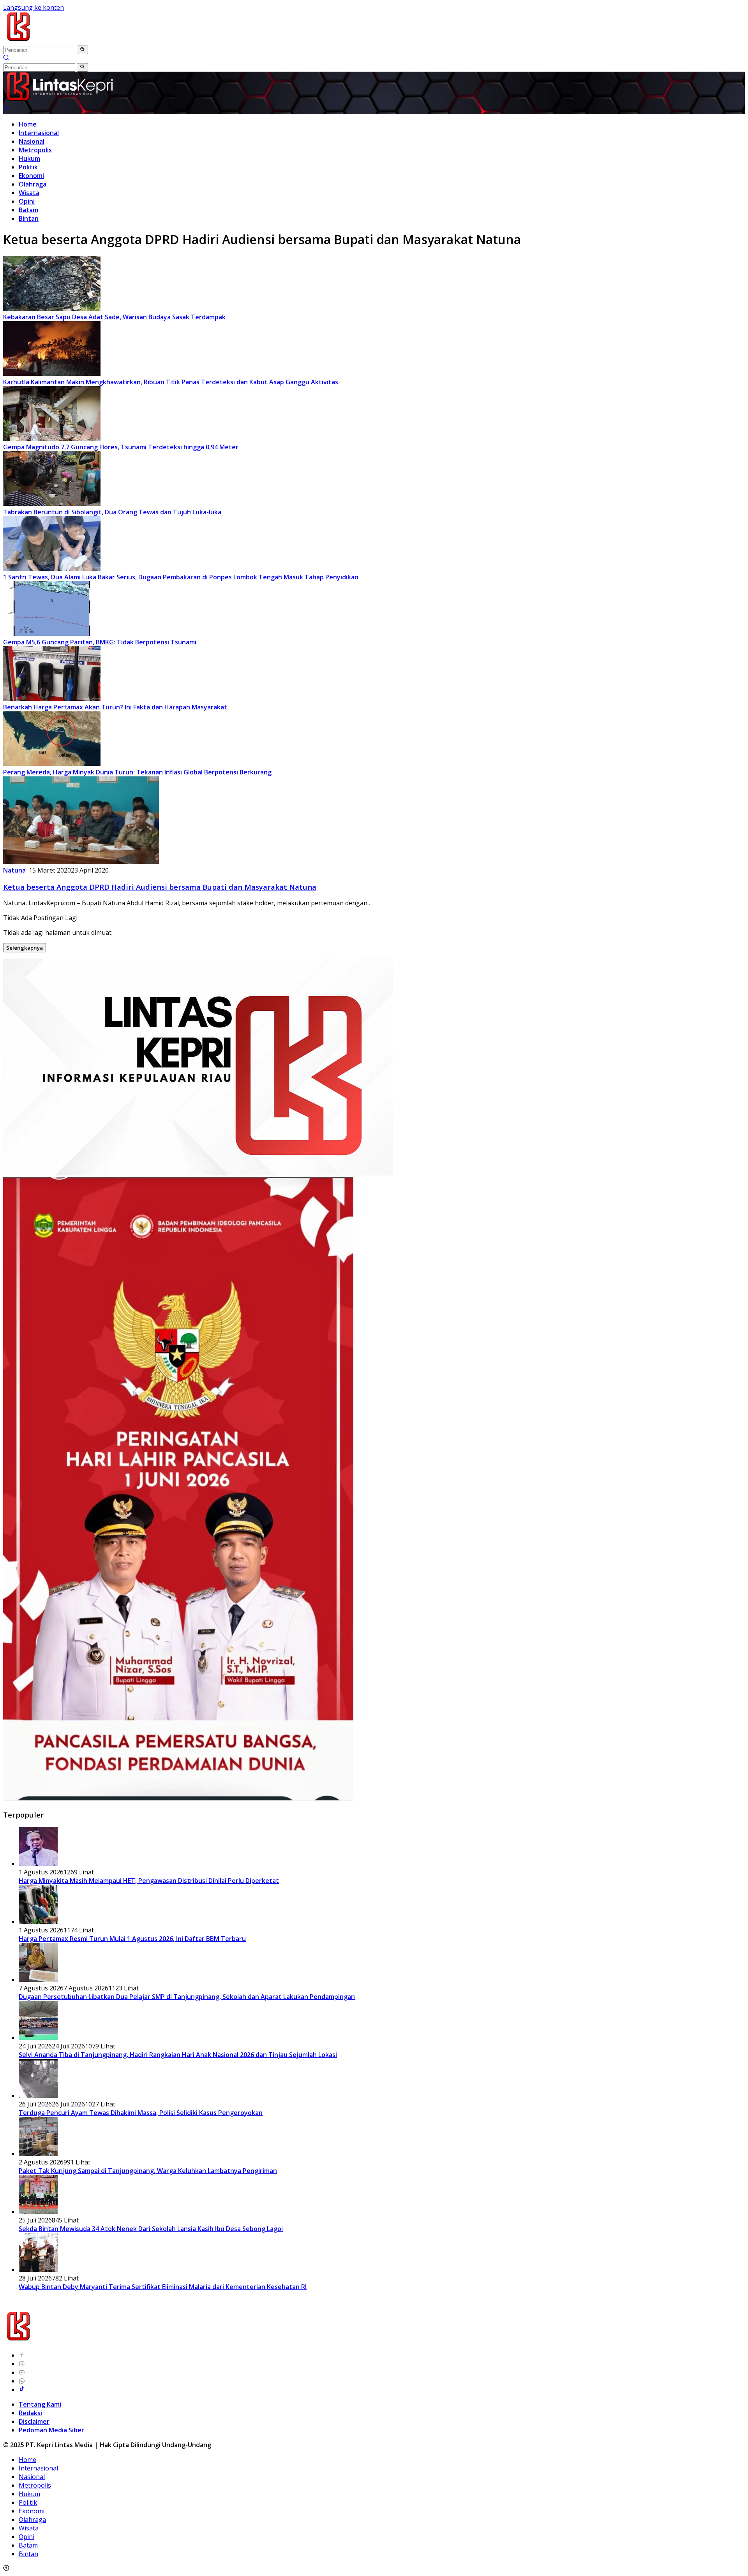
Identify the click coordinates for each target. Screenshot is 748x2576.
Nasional (32, 141)
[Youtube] (22, 2372)
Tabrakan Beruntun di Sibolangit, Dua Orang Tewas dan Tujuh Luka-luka (112, 512)
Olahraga (33, 184)
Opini (27, 201)
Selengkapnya (25, 948)
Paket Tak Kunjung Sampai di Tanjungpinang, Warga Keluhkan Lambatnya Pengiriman (148, 2171)
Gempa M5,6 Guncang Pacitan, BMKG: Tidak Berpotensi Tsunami (100, 642)
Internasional (39, 133)
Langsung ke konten (34, 7)
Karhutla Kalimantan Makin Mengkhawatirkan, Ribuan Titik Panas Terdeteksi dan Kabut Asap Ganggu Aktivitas (171, 382)
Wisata (29, 193)
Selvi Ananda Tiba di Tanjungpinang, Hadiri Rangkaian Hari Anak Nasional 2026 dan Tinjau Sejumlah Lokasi (178, 2055)
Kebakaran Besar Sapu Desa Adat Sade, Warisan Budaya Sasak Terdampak (114, 317)
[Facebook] (22, 2355)
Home (28, 124)
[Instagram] (22, 2364)
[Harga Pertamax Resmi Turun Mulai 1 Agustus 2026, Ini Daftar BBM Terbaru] (38, 1921)
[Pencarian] (6, 58)
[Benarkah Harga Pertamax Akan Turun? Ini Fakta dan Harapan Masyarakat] (52, 699)
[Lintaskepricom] (71, 41)
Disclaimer (34, 2421)
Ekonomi (31, 176)
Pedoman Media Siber (51, 2430)
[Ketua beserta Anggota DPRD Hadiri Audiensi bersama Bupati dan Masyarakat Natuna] (81, 862)
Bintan (29, 218)
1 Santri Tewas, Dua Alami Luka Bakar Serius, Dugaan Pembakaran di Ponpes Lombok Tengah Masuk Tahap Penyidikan (181, 577)
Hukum (29, 158)
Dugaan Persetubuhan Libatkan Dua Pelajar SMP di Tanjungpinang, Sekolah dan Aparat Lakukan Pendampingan (187, 1997)
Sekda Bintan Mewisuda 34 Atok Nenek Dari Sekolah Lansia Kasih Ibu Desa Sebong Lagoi (151, 2229)
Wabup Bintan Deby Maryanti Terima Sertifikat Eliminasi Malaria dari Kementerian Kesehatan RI (163, 2287)
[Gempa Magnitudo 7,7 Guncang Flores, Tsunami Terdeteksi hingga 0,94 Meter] (52, 438)
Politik (28, 167)
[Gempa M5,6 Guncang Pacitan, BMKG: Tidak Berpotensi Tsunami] (52, 633)
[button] (82, 50)
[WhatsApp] (22, 2381)
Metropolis (35, 150)
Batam (28, 210)
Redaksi (30, 2413)
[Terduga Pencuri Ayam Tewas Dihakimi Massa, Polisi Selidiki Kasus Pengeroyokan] (38, 2096)
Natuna (14, 870)
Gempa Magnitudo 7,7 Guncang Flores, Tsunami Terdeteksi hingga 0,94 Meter (121, 447)
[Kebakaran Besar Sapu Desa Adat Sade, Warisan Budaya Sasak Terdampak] (52, 308)
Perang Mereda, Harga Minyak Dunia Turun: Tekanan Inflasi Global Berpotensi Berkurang (137, 772)
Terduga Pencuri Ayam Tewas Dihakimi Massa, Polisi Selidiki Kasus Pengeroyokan (141, 2113)
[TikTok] (22, 2389)
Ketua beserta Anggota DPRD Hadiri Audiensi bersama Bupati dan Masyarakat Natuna (160, 887)
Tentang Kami (40, 2404)
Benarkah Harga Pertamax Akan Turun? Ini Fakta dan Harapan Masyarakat (115, 707)
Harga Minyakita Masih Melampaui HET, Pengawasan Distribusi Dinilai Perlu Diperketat (149, 1881)
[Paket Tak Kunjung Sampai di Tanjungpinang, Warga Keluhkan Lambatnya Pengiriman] (38, 2154)
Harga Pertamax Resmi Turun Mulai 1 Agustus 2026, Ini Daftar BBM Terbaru (132, 1939)
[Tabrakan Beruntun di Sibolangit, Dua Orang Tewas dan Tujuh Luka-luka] (52, 503)
